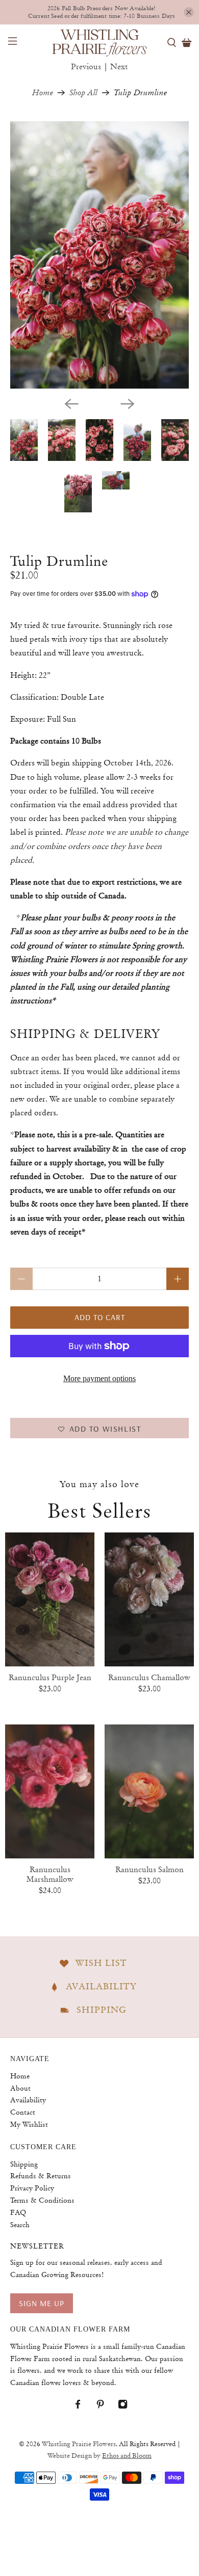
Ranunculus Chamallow (149, 1678)
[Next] (128, 404)
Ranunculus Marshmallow (50, 1874)
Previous (86, 67)
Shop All (83, 93)
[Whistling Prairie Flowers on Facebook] (83, 2406)
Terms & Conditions (42, 2200)
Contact (23, 2112)
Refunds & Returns (41, 2176)
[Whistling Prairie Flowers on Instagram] (128, 2406)
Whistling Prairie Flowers (79, 2444)
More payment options (99, 1378)
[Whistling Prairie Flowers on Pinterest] (105, 2406)
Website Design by (99, 2456)
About (20, 2088)
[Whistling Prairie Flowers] (100, 42)
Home (43, 93)
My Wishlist (29, 2124)
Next (119, 67)
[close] (189, 12)
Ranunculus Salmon (150, 1870)
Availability (28, 2100)
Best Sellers (99, 1511)
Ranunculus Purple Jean (50, 1678)
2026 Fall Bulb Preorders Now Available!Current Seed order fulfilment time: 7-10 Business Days (102, 12)
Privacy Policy (32, 2188)
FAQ (18, 2212)
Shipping (24, 2164)
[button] (100, 1428)
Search (20, 2225)
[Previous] (71, 404)
